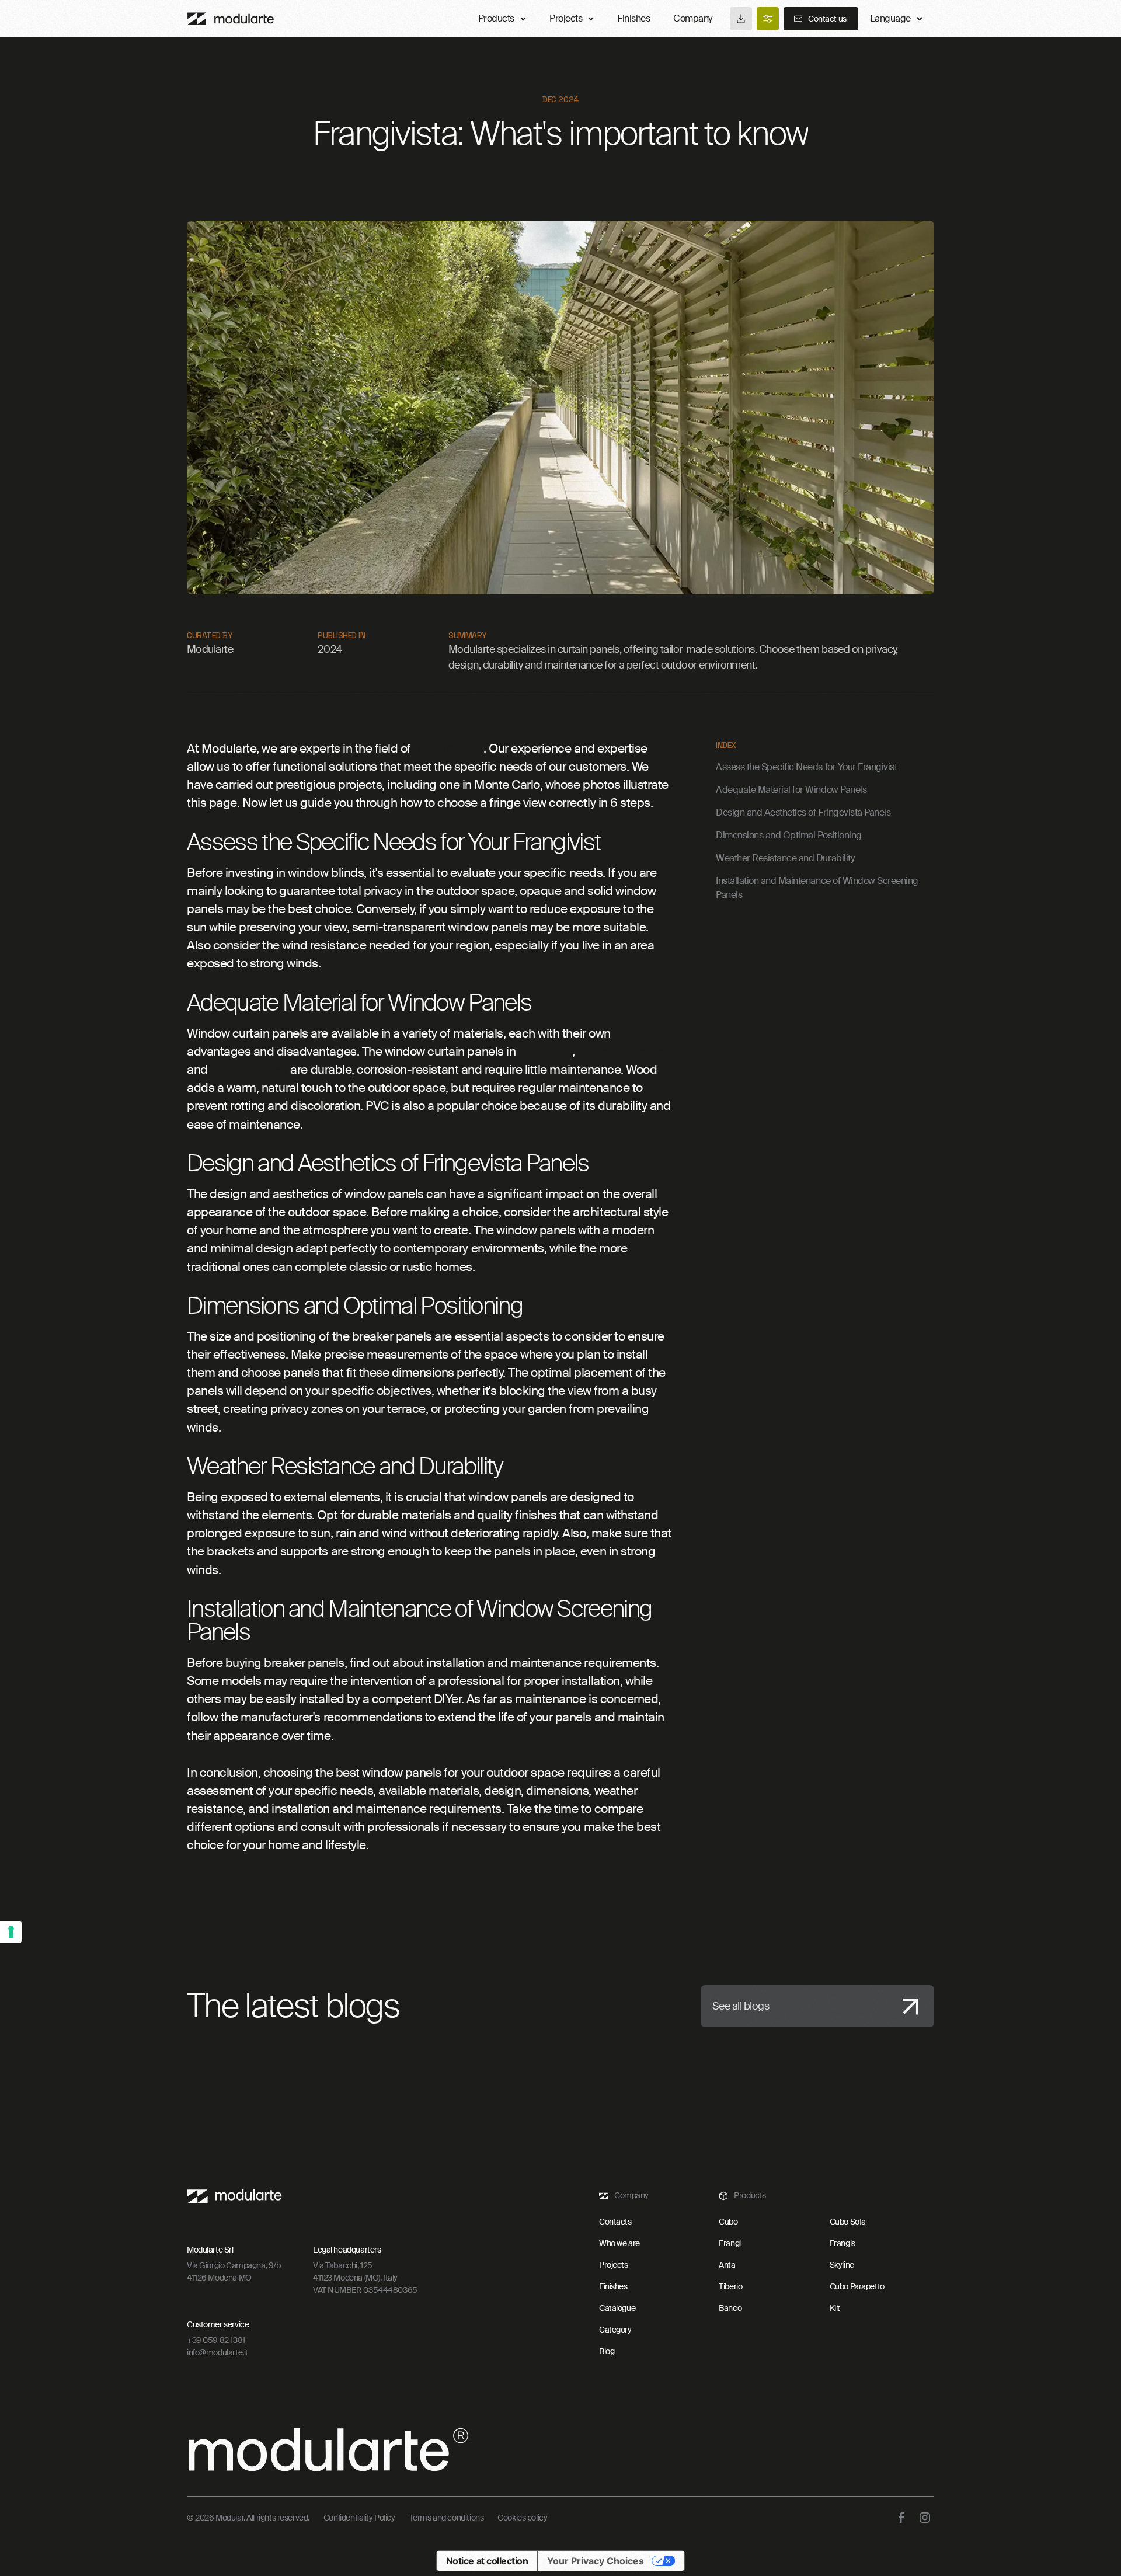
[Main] (231, 19)
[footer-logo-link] (234, 2196)
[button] (896, 19)
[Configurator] (768, 19)
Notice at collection (487, 2561)
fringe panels (448, 748)
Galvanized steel (622, 1051)
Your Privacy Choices (596, 2561)
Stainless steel (249, 1069)
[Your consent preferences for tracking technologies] (11, 1932)
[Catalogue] (741, 19)
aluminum (545, 1051)
